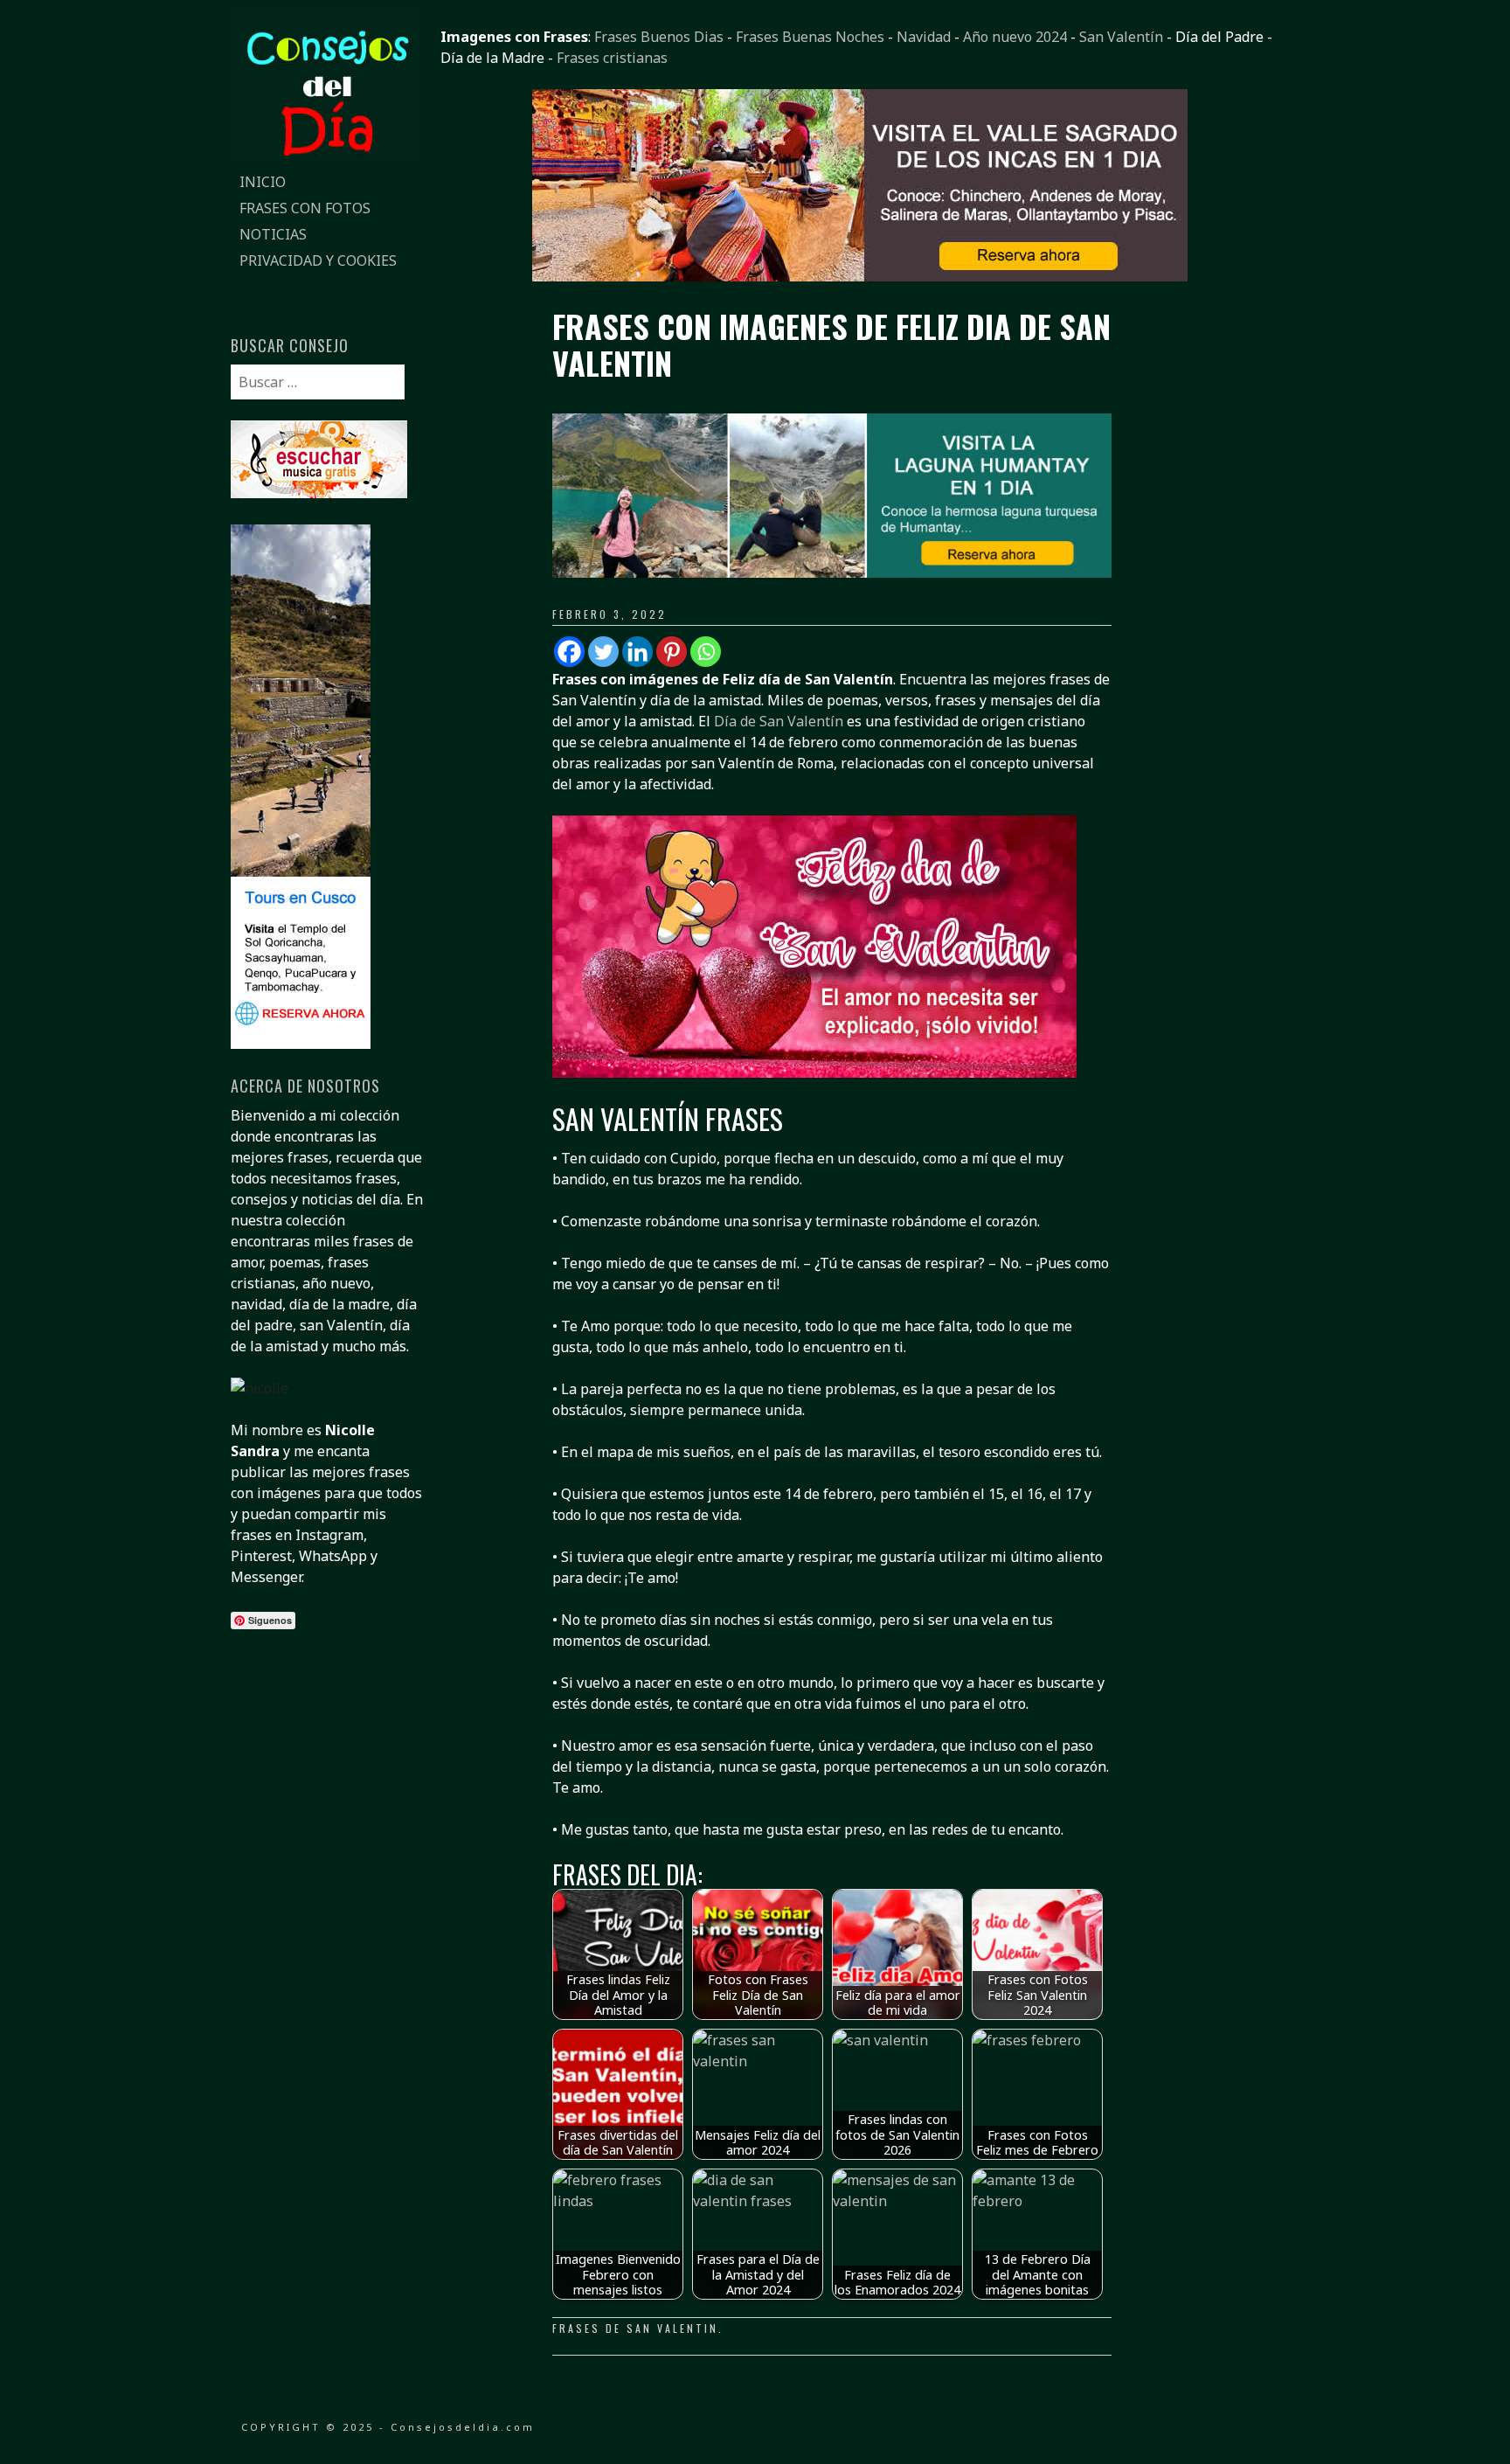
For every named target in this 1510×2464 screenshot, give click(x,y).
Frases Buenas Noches (810, 37)
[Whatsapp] (706, 652)
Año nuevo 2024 (1015, 37)
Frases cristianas (612, 58)
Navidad (924, 37)
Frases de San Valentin (635, 2328)
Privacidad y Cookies (318, 260)
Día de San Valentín (779, 721)
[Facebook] (569, 652)
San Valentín (1121, 37)
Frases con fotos (305, 208)
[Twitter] (603, 652)
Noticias (273, 234)
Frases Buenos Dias (659, 37)
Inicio (263, 182)
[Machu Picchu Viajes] (860, 276)
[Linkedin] (637, 652)
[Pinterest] (672, 652)
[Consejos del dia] (327, 158)
